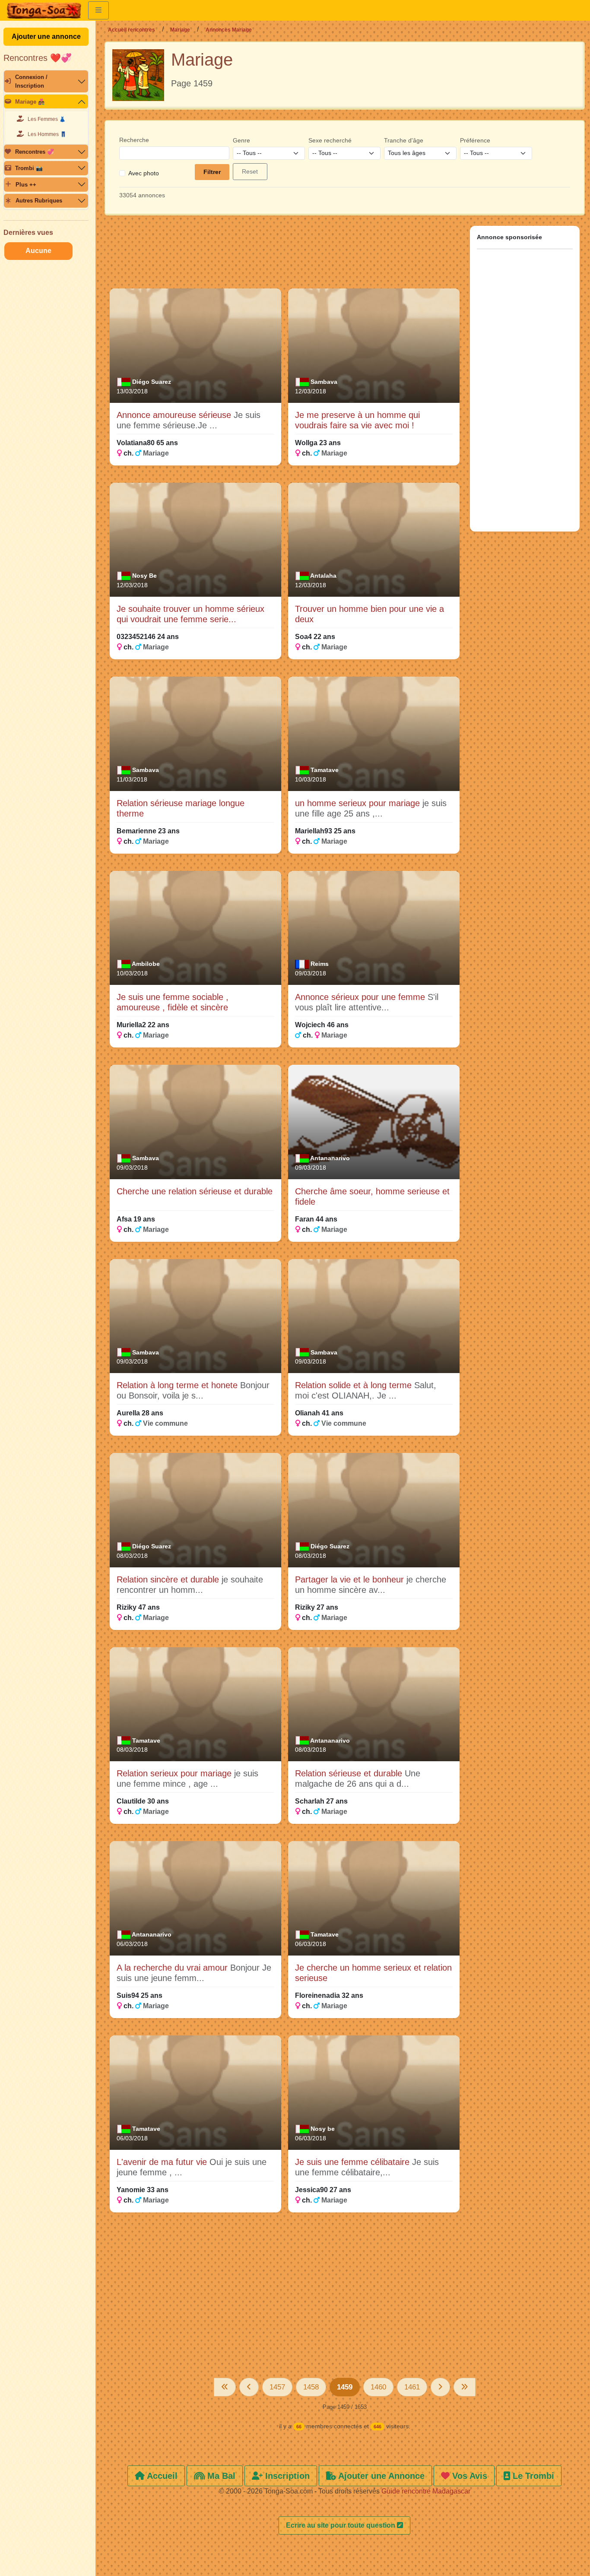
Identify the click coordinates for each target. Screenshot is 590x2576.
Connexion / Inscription (31, 81)
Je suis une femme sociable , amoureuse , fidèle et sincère (173, 1002)
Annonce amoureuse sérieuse (175, 415)
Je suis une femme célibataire (354, 2162)
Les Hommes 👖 (47, 134)
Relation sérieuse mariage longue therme (181, 808)
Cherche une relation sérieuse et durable (195, 1191)
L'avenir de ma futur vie (163, 2162)
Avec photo (144, 173)
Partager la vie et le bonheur (351, 1579)
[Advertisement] (285, 256)
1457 (277, 2387)
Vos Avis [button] (468, 2476)
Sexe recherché (330, 140)
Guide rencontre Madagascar (426, 2491)
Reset (250, 171)
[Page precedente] (249, 2387)
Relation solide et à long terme (355, 1385)
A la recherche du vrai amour (173, 1968)
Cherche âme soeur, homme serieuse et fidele (372, 1196)
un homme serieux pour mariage (359, 803)
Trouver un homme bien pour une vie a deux (370, 614)
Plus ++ (26, 185)
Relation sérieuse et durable (350, 1773)
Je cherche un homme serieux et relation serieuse (373, 1973)
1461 (412, 2387)
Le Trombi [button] (532, 2476)
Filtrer (212, 172)
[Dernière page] (465, 2387)
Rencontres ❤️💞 (38, 58)
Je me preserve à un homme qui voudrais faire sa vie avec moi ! (357, 420)
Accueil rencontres (132, 30)
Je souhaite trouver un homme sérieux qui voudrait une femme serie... (190, 614)
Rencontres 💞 (35, 152)
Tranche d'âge (404, 140)
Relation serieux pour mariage (175, 1773)
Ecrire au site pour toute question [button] (341, 2525)
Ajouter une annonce (46, 36)
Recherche (134, 140)
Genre (241, 140)
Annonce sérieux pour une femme (361, 997)
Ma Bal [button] (220, 2476)
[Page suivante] (440, 2387)
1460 (378, 2387)
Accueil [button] (161, 2476)
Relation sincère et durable (169, 1579)
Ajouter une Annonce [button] (380, 2476)
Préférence (475, 140)
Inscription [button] (286, 2476)
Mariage (180, 30)
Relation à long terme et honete (178, 1385)
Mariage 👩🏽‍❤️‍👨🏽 (30, 102)
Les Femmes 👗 (47, 119)
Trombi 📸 (29, 168)
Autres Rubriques (39, 201)
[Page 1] (225, 2387)
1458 (311, 2387)
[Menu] (98, 10)
